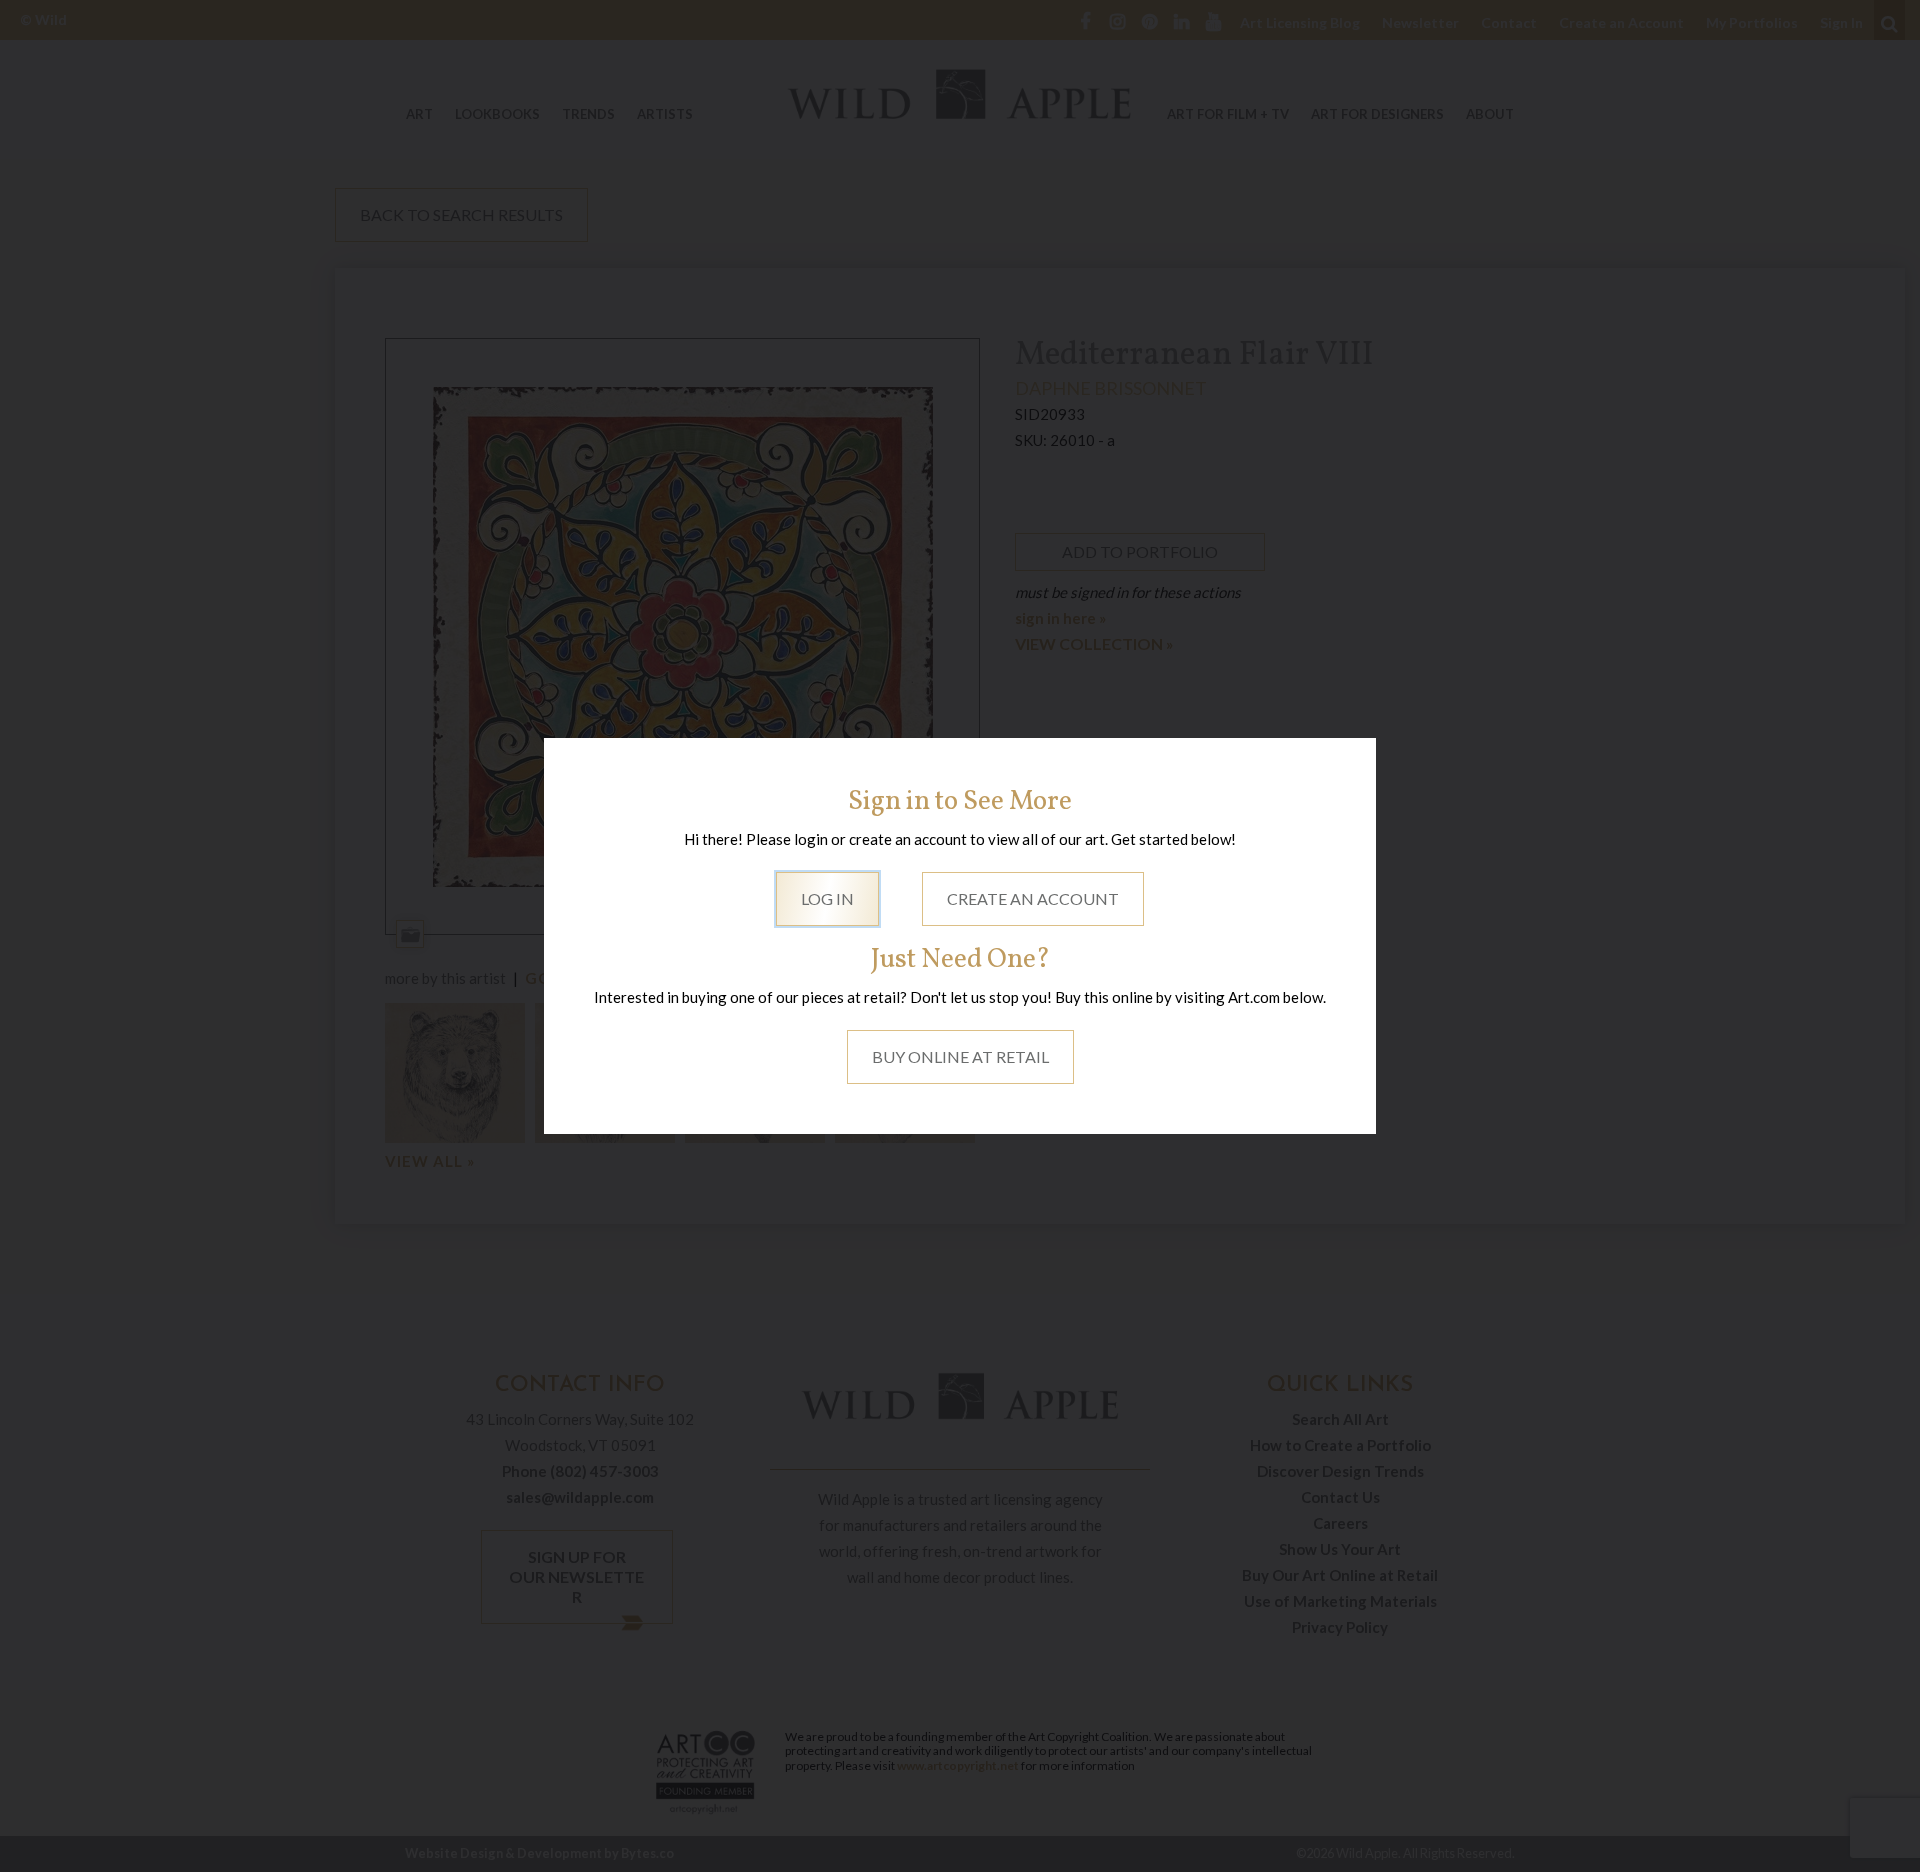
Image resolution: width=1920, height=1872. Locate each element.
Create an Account (1033, 898)
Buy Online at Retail (960, 1056)
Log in (827, 898)
